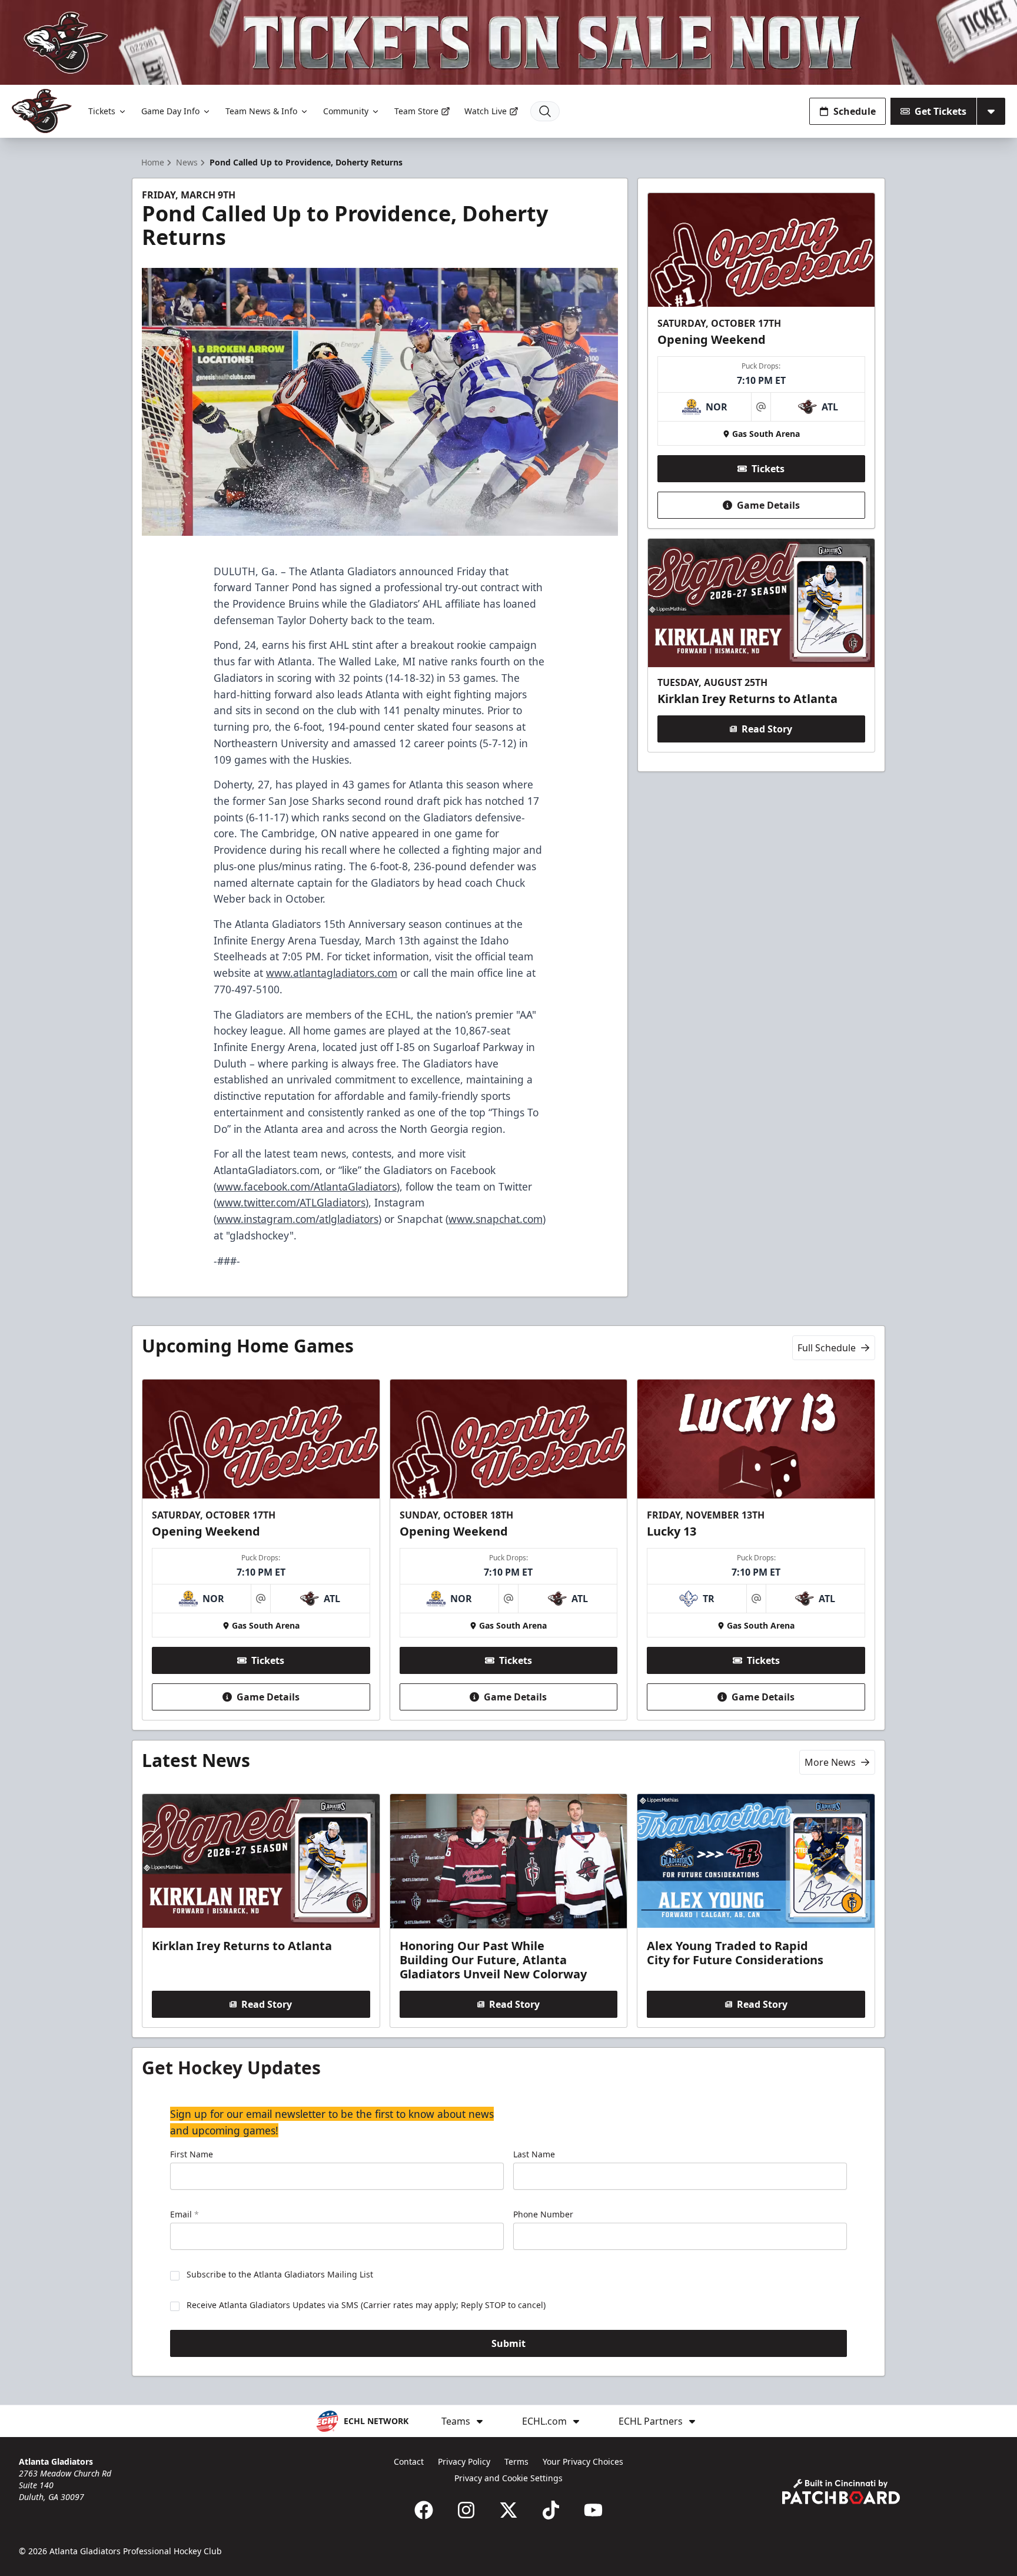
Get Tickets (940, 111)
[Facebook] (424, 2510)
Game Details (768, 505)
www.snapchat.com (496, 1219)
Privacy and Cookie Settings (508, 2478)
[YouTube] (593, 2510)
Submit (508, 2343)
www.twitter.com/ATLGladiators (291, 1202)
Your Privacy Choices (583, 2461)
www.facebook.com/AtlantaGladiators (307, 1186)
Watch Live (486, 111)
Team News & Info (261, 111)
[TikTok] (551, 2510)
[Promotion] (508, 42)
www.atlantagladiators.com (332, 973)
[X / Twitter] (508, 2510)
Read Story (767, 729)
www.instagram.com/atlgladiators (298, 1219)
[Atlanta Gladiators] (42, 111)
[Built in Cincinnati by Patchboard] (841, 2492)
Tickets (102, 111)
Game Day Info (170, 111)
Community (346, 111)
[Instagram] (466, 2510)
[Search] (545, 111)
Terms (516, 2461)
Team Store (416, 111)
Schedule (855, 111)
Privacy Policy (464, 2461)
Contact (409, 2461)
